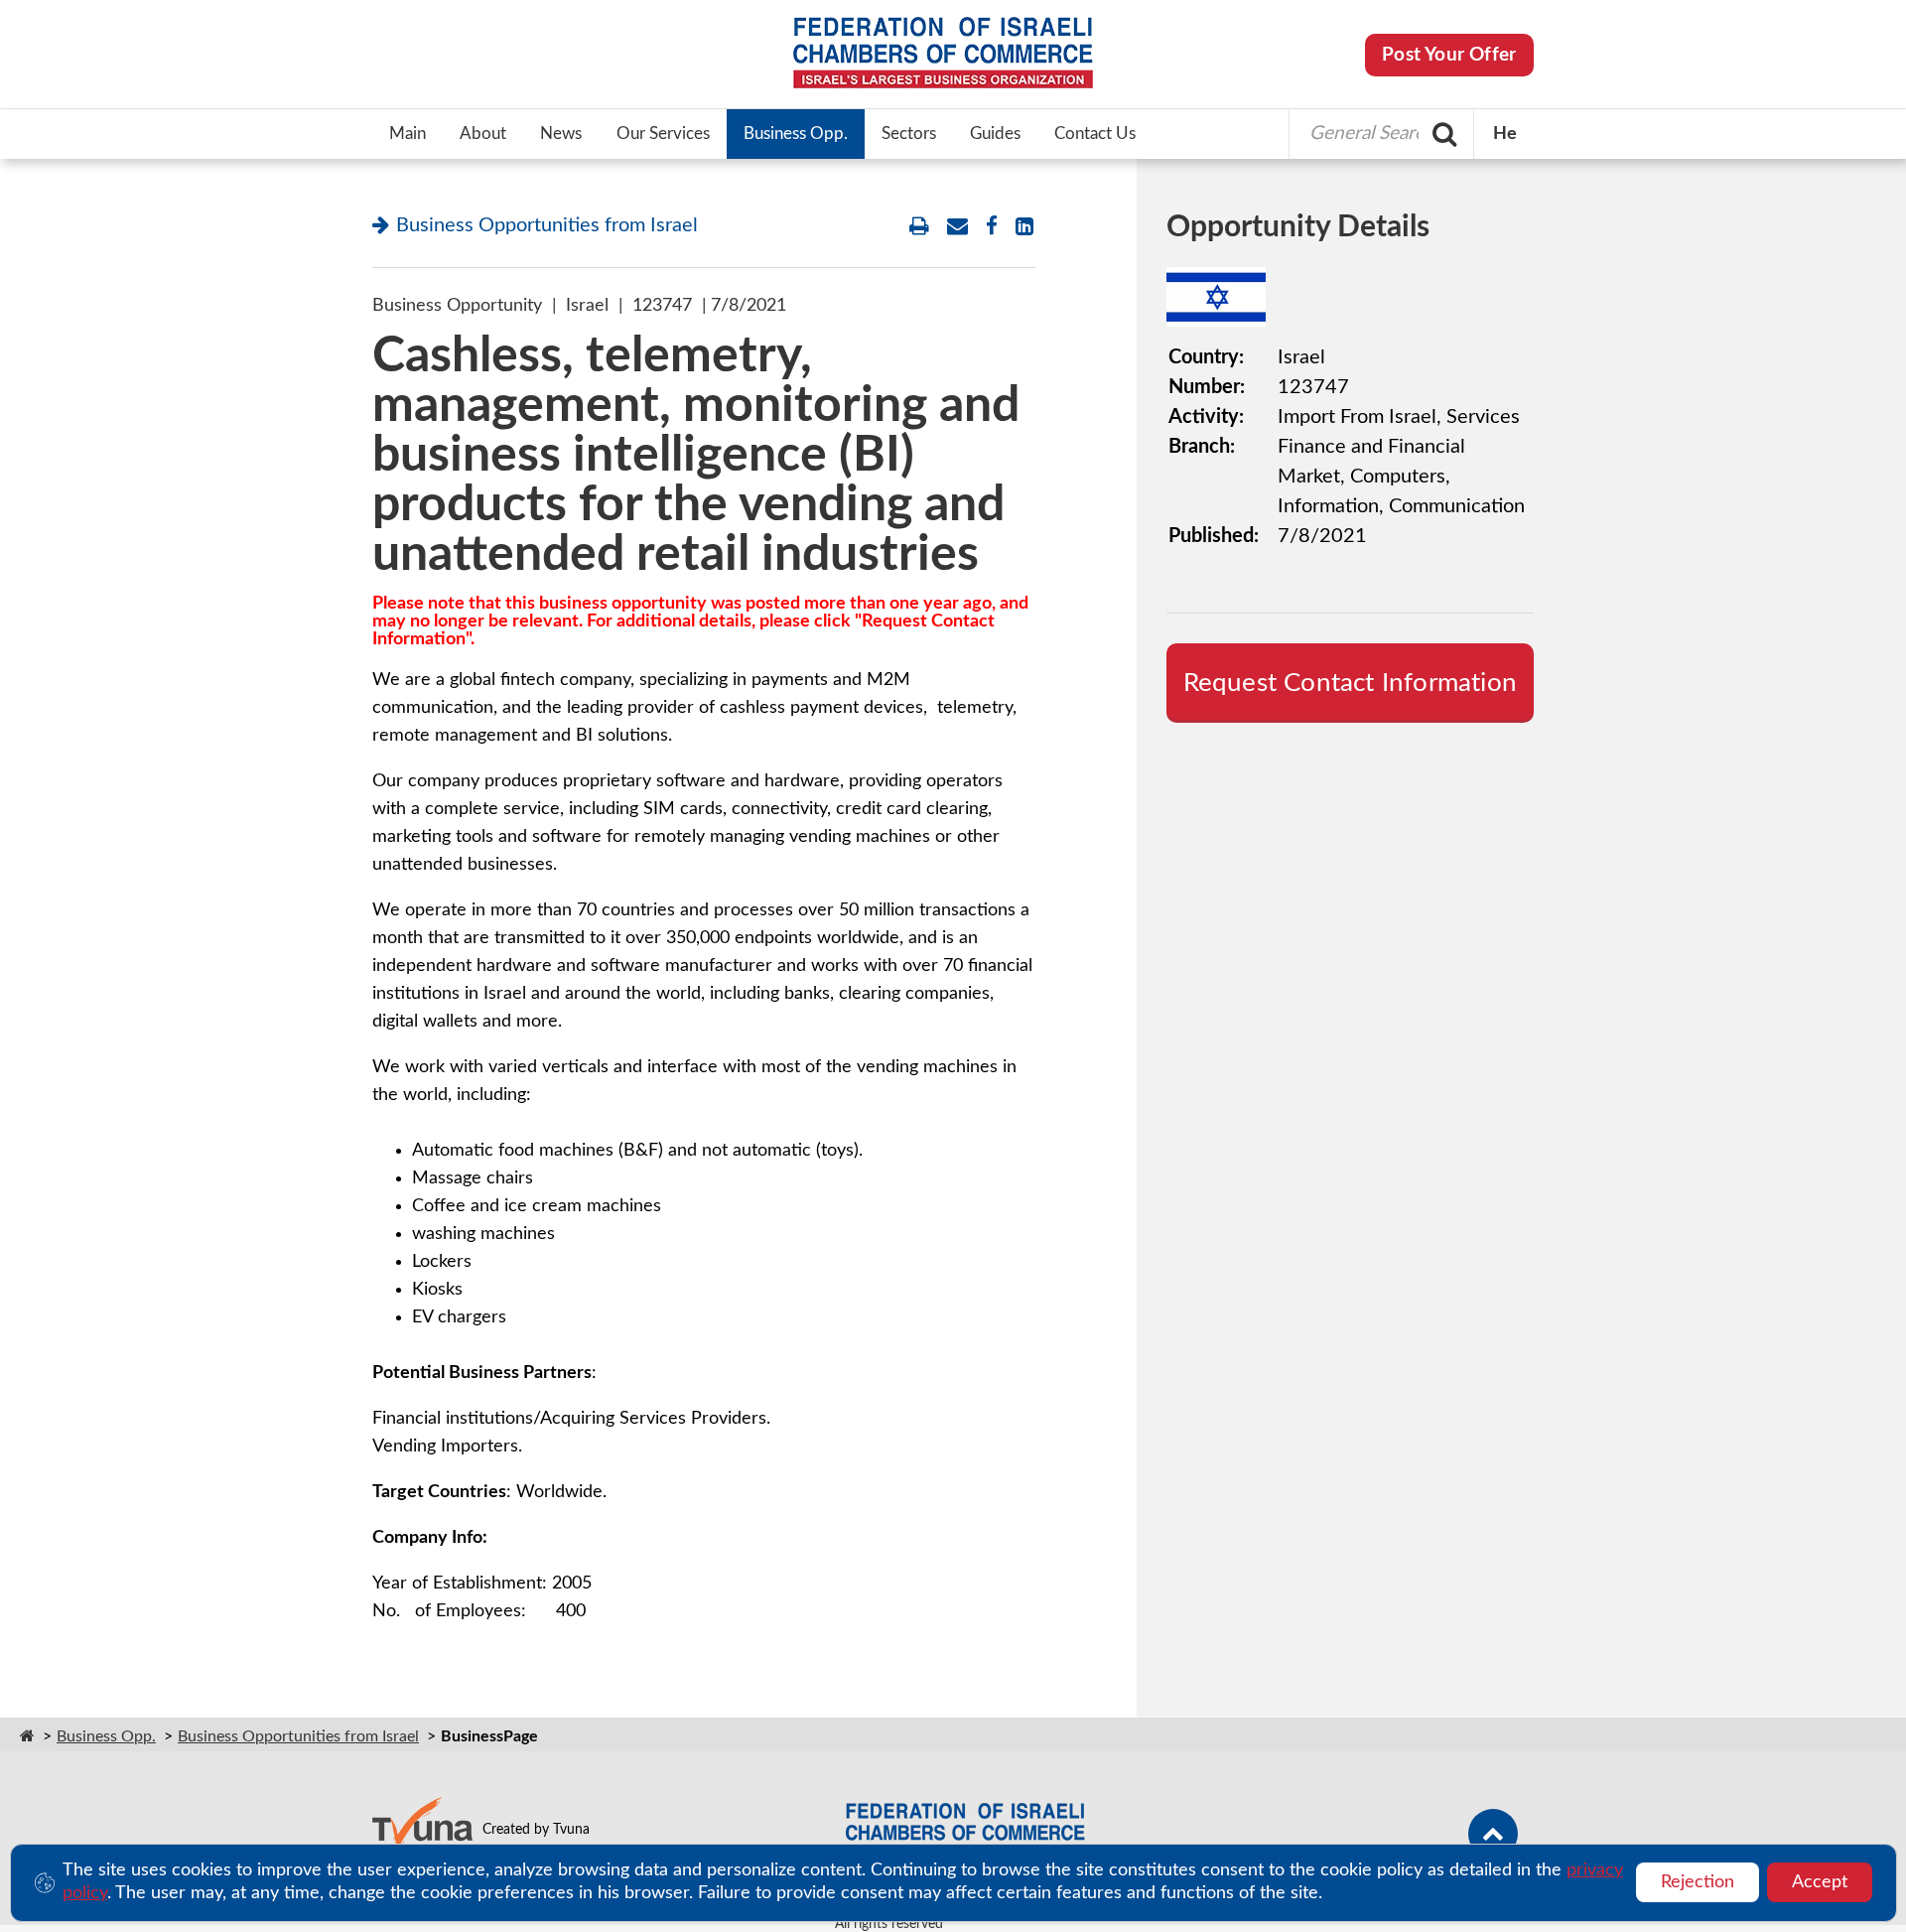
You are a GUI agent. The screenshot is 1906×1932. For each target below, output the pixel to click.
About (483, 134)
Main (408, 134)
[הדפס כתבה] (919, 227)
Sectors (909, 134)
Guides (995, 134)
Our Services (663, 134)
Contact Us (1095, 134)
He (1505, 134)
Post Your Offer (1449, 55)
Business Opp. (796, 134)
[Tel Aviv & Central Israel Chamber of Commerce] (953, 55)
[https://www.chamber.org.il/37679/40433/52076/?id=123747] (957, 227)
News (561, 134)
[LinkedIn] (1024, 227)
